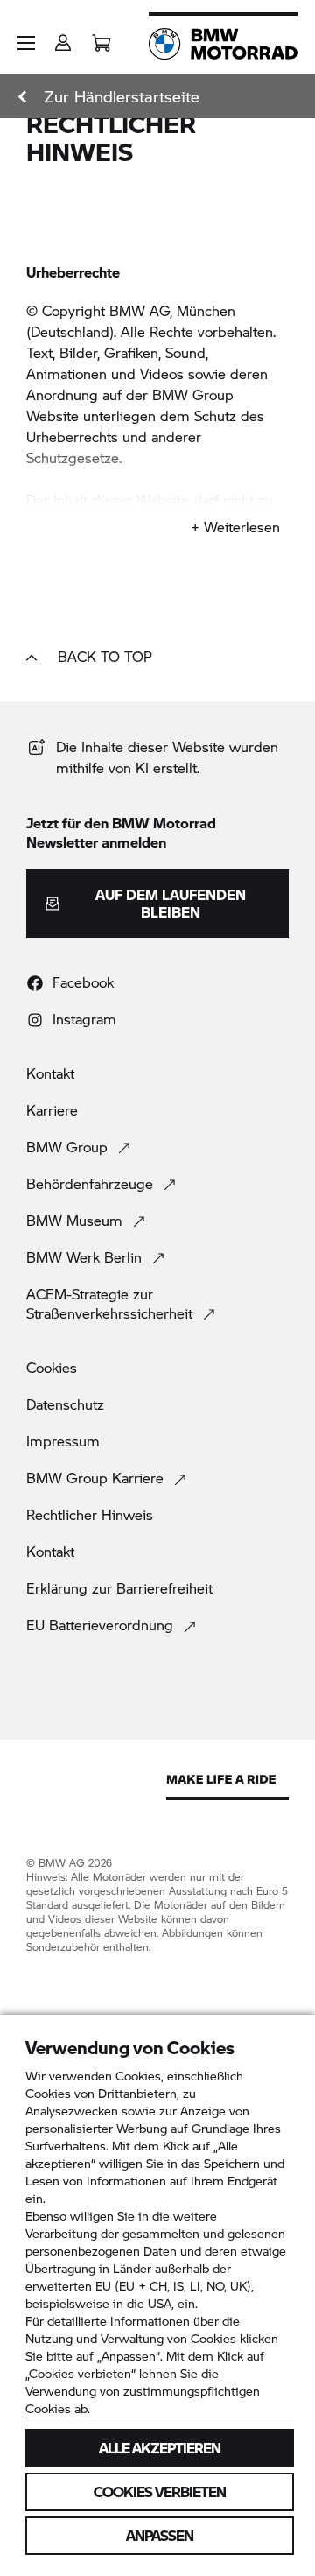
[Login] (63, 37)
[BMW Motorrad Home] (223, 44)
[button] (26, 43)
